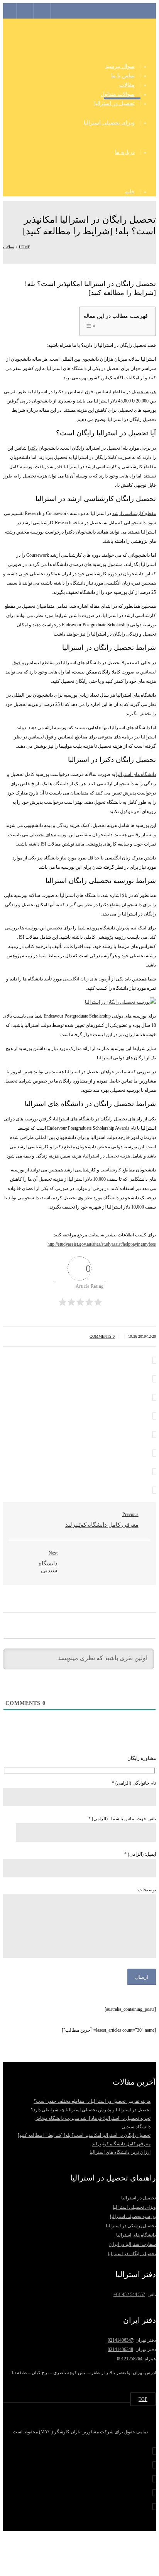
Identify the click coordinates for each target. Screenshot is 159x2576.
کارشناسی (111, 1170)
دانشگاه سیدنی (136, 2127)
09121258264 (130, 2359)
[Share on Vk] (155, 1472)
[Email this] (155, 1490)
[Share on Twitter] (155, 1379)
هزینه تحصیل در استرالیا (107, 1156)
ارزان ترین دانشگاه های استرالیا (120, 2153)
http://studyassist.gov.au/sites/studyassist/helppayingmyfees (102, 1244)
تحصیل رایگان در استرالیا (132, 2254)
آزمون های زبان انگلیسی (86, 979)
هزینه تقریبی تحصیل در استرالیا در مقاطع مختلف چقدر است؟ (92, 2101)
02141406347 (120, 2340)
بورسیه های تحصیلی (48, 835)
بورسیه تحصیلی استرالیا (133, 2216)
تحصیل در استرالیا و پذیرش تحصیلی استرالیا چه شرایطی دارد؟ (91, 2110)
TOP (143, 2399)
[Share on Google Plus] (155, 1435)
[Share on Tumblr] (155, 1416)
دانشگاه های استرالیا (136, 774)
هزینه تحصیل (144, 392)
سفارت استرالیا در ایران (133, 2244)
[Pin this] (155, 1453)
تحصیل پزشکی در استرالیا (131, 2226)
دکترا (33, 448)
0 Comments (102, 1336)
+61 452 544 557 (129, 2295)
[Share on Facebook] (155, 1360)
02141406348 (120, 2349)
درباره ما (125, 152)
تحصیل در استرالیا (114, 103)
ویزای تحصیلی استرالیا (109, 123)
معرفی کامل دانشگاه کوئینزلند (121, 2144)
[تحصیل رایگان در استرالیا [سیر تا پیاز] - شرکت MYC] (79, 38)
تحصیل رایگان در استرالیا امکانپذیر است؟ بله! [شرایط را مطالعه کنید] (84, 2135)
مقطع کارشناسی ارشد (134, 513)
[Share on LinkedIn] (155, 1397)
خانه (130, 192)
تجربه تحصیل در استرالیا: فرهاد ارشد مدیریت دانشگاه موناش (92, 2118)
